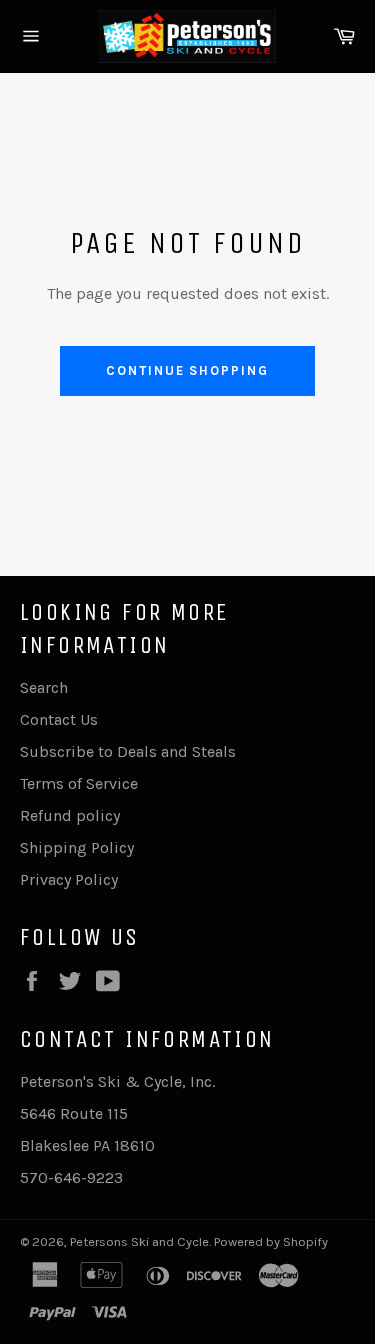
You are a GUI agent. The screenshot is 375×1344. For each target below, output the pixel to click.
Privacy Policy (69, 879)
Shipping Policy (77, 847)
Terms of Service (79, 783)
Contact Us (59, 719)
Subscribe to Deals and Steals (128, 751)
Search (44, 687)
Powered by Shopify (271, 1241)
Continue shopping (187, 370)
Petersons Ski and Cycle (139, 1241)
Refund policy (70, 815)
